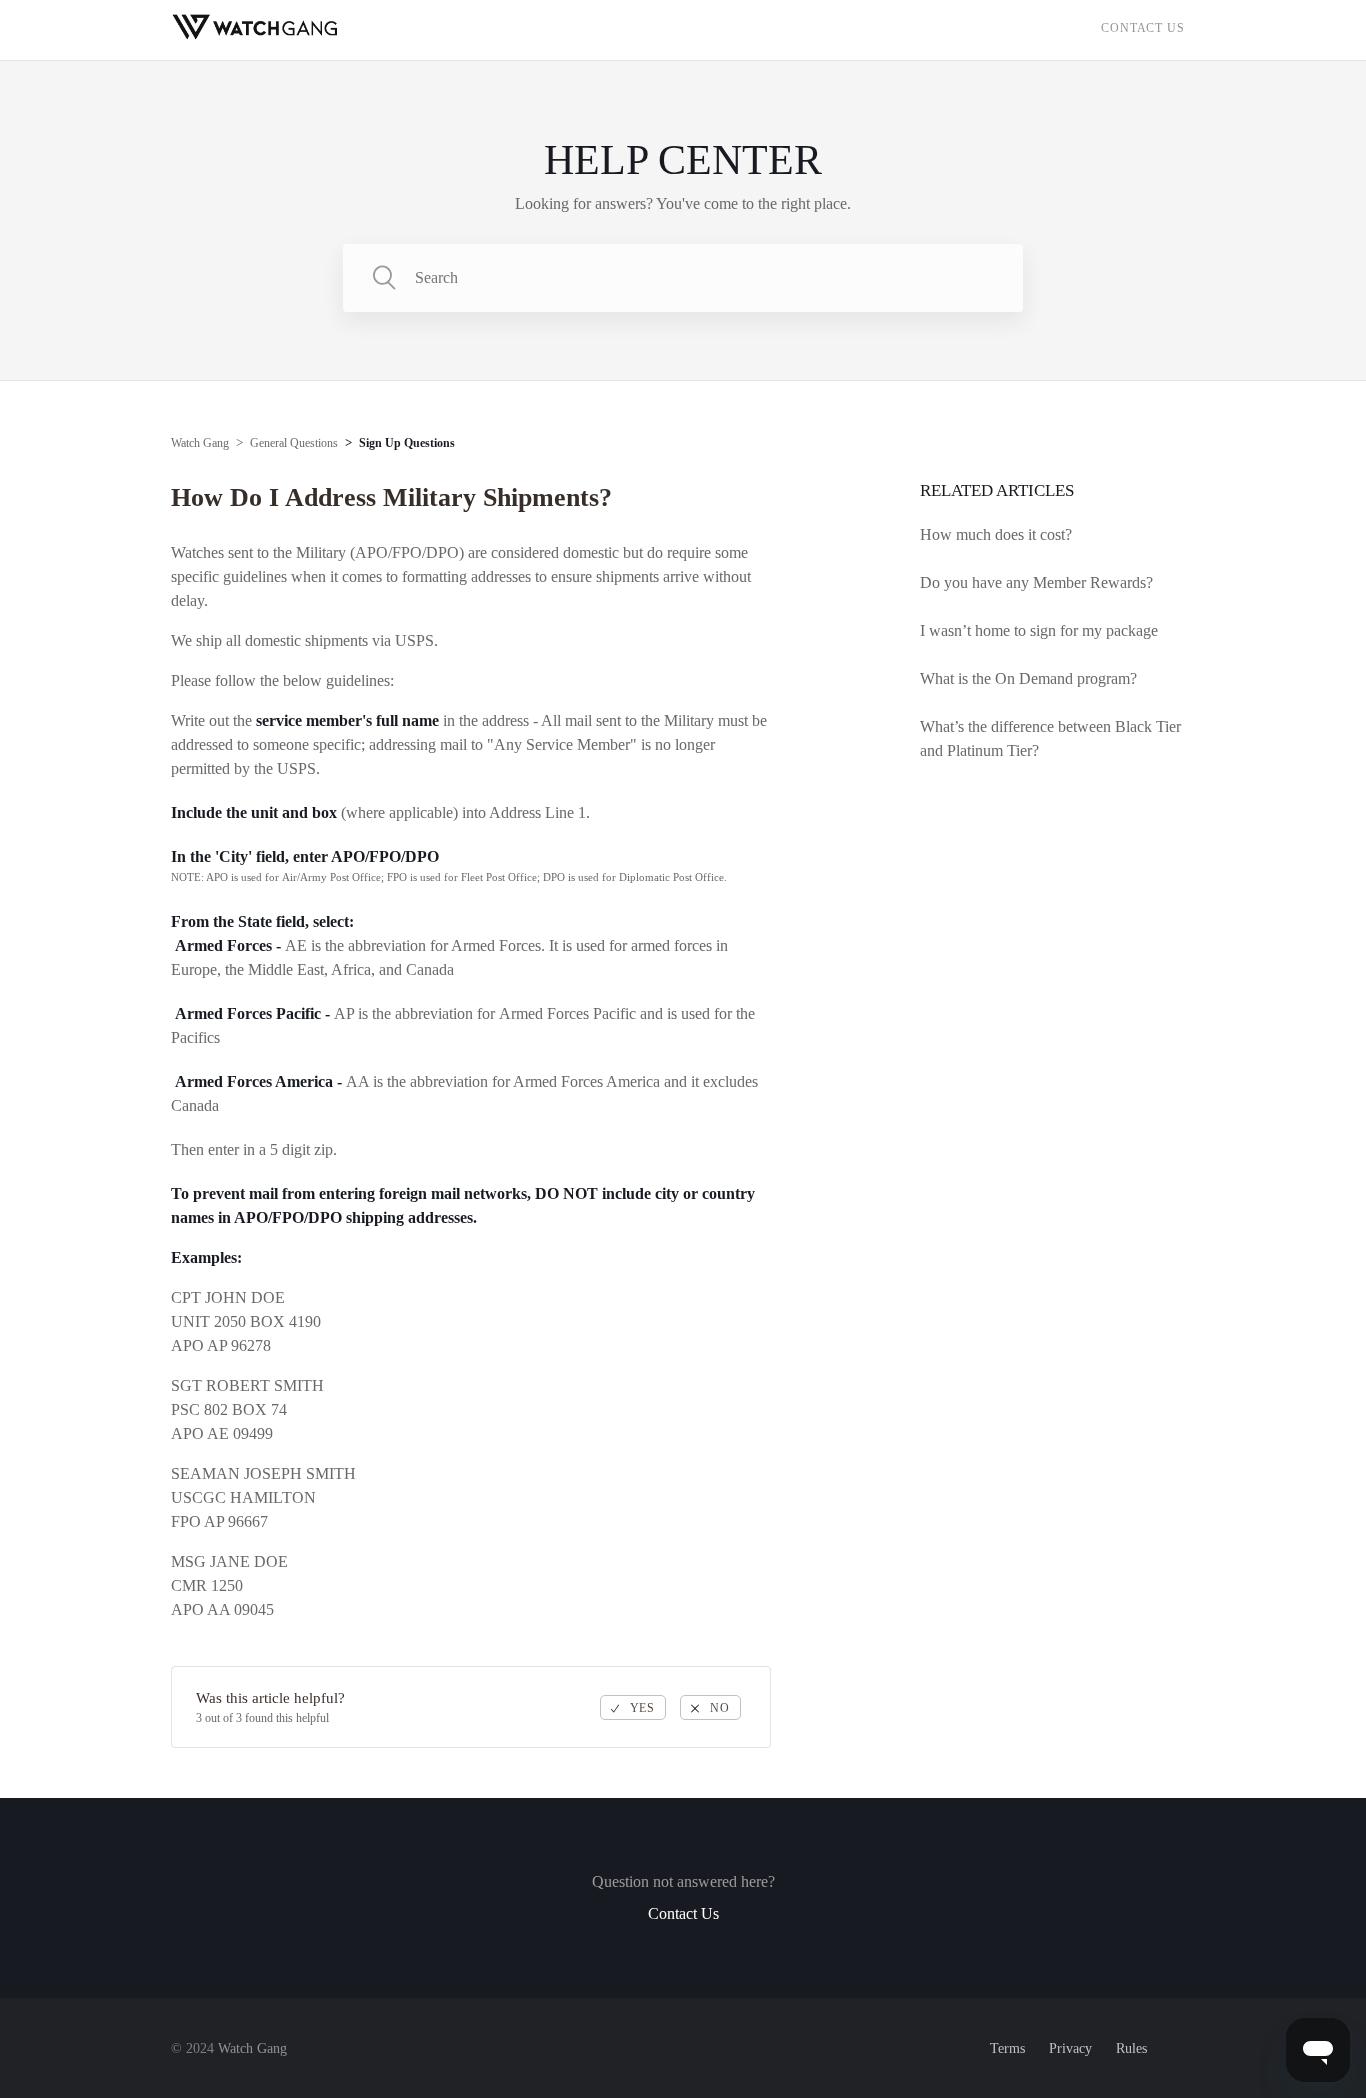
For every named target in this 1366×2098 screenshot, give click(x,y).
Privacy (1070, 2048)
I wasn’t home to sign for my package (1039, 630)
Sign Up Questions (407, 443)
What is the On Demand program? (1028, 678)
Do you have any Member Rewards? (1036, 582)
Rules (1131, 2048)
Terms (1007, 2048)
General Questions (294, 443)
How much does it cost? (996, 534)
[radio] (633, 1707)
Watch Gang (200, 443)
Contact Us (1143, 28)
